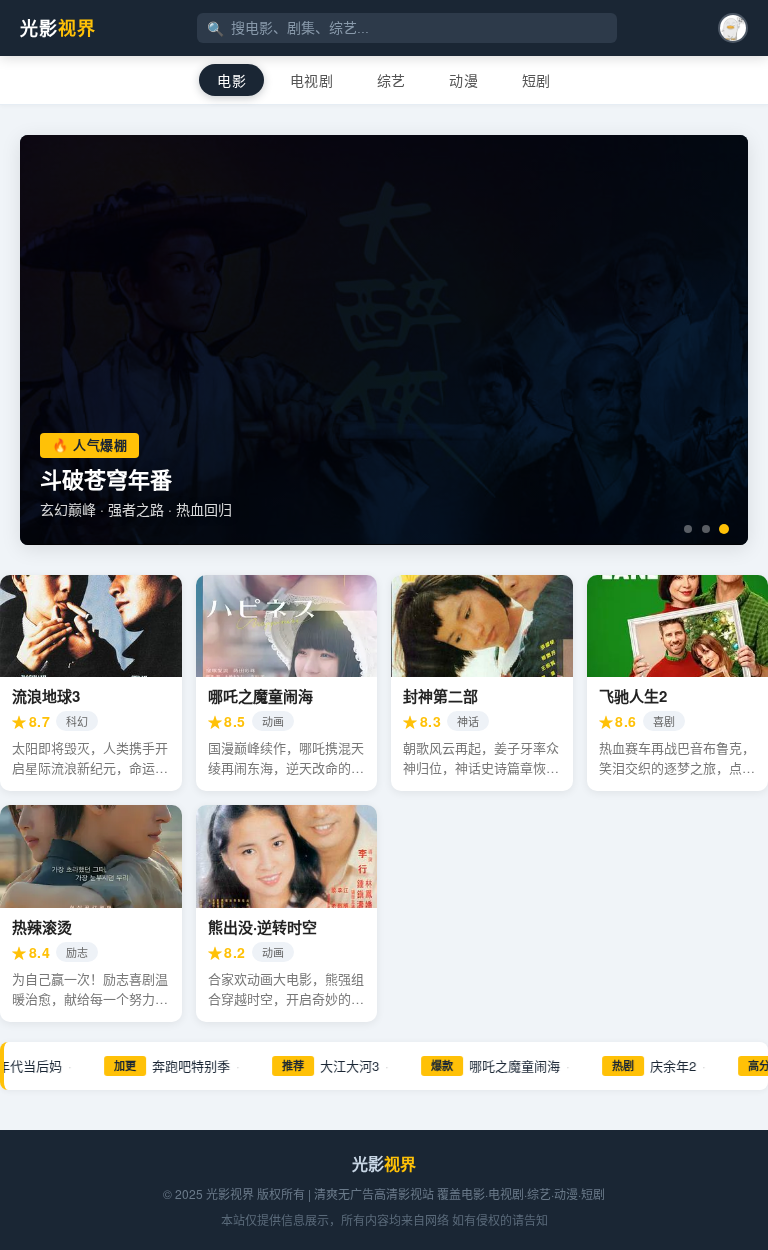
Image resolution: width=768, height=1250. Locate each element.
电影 (231, 80)
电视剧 (311, 80)
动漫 (463, 80)
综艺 (391, 80)
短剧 (536, 80)
